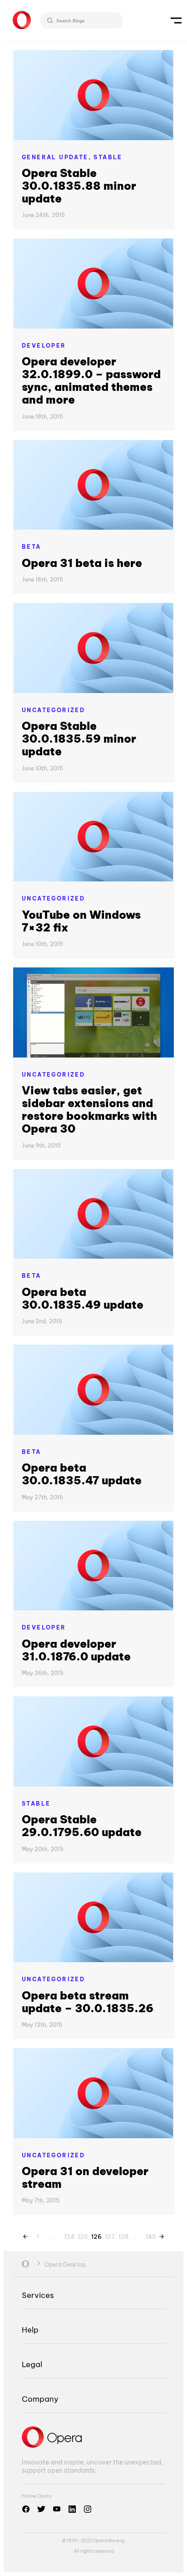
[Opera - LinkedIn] (72, 2509)
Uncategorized (53, 710)
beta (32, 547)
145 (150, 2235)
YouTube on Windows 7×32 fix (81, 921)
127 (109, 2235)
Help (30, 2330)
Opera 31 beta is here (82, 563)
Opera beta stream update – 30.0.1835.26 (88, 2002)
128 (123, 2235)
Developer (44, 346)
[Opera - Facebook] (26, 2509)
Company (40, 2399)
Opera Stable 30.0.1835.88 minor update (79, 186)
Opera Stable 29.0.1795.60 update (82, 1826)
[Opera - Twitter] (41, 2509)
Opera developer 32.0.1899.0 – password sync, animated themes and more (91, 380)
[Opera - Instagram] (88, 2509)
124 (69, 2235)
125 (82, 2235)
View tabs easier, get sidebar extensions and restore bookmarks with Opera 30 (89, 1109)
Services (38, 2295)
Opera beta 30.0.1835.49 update (83, 1298)
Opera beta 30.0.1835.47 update (82, 1474)
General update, (58, 157)
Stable (108, 157)
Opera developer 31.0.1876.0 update (76, 1650)
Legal (32, 2364)
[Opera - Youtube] (57, 2509)
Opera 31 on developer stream (85, 2177)
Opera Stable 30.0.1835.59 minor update (79, 739)
